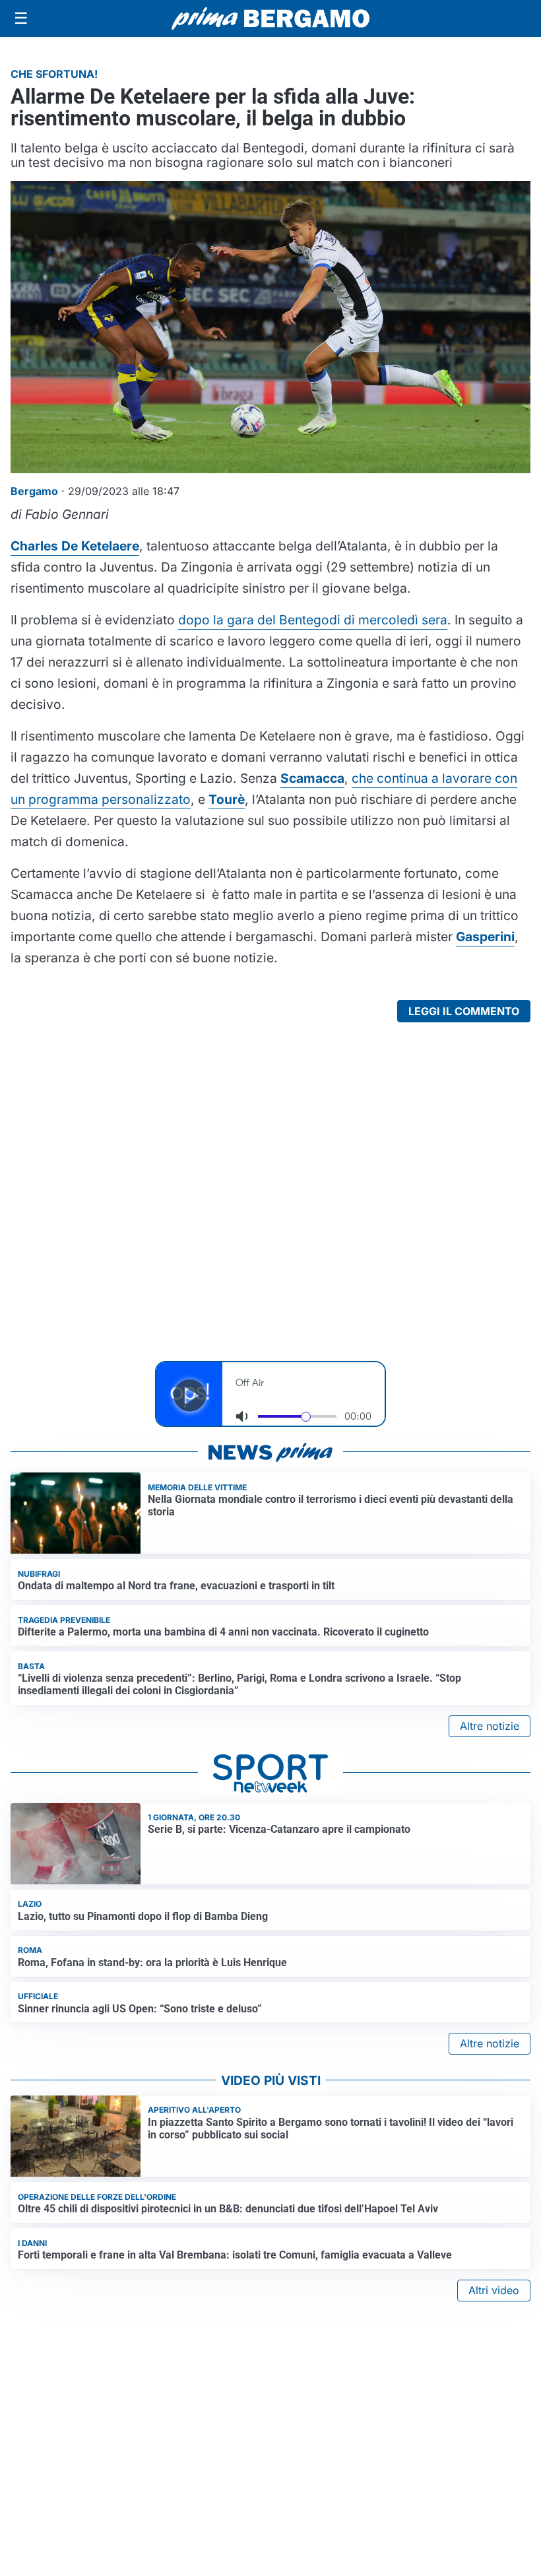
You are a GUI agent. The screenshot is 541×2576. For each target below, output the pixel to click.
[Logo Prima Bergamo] (270, 19)
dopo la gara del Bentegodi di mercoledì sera (313, 620)
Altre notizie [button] (490, 1726)
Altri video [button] (494, 2290)
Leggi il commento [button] (464, 1011)
